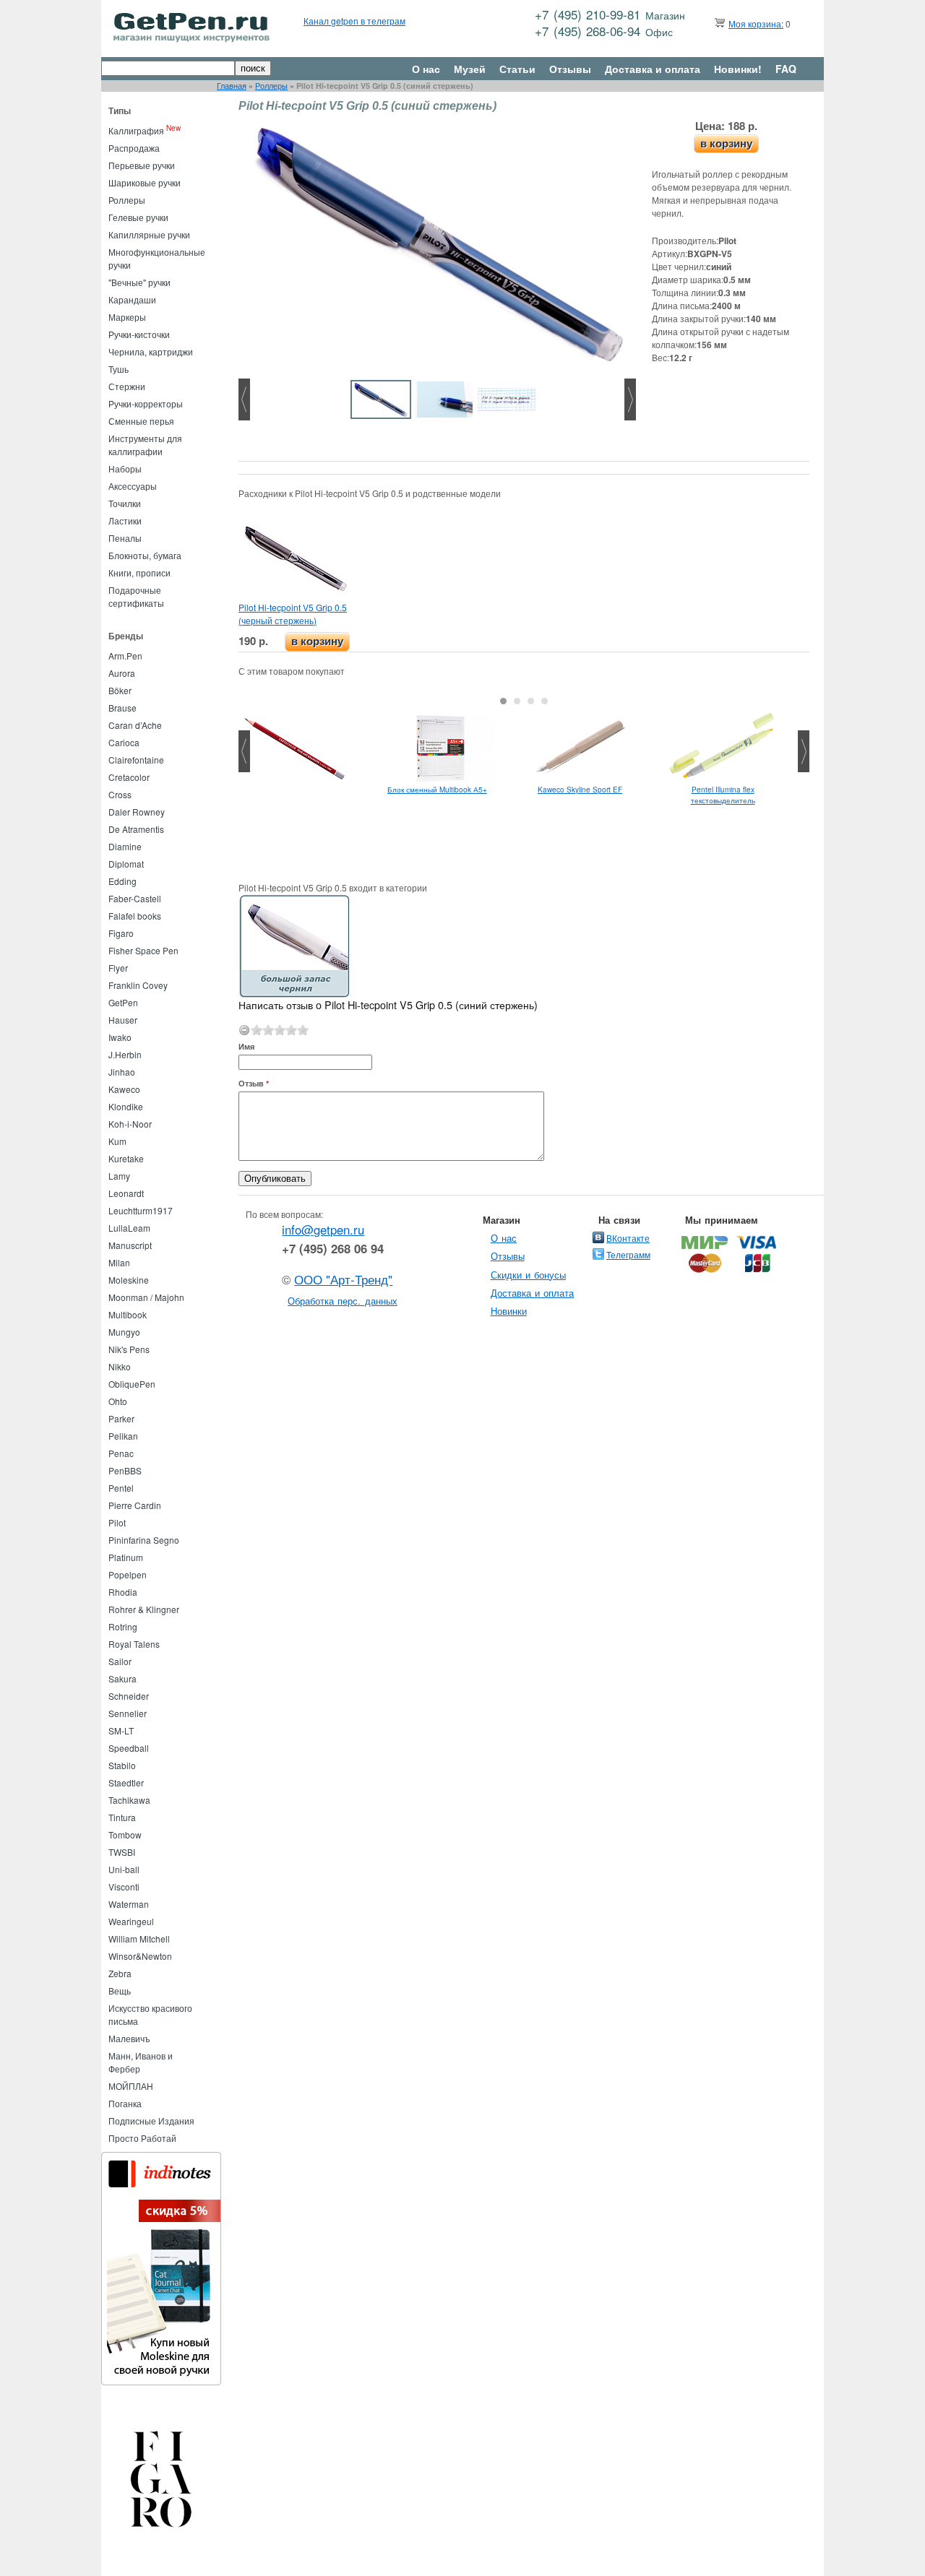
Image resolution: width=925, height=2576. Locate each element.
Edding (122, 881)
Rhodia (123, 1592)
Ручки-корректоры (146, 403)
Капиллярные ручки (149, 234)
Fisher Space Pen (143, 950)
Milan (119, 1262)
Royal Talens (134, 1644)
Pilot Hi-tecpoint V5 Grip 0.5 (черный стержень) (293, 614)
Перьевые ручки (142, 165)
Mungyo (124, 1332)
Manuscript (130, 1245)
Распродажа (134, 148)
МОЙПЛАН (131, 2086)
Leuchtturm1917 (141, 1210)
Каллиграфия (136, 130)
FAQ (786, 69)
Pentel (121, 1488)
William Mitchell (139, 1939)
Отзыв (254, 1083)
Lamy (119, 1176)
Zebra (120, 1973)
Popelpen (128, 1574)
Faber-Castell (135, 898)
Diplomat (126, 864)
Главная (232, 86)
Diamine (125, 846)
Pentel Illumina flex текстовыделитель (723, 795)
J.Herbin (125, 1054)
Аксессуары (133, 486)
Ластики (125, 520)
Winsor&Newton (140, 1956)
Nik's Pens (129, 1349)
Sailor (120, 1661)
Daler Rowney (137, 812)
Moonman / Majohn (146, 1297)
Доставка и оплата (653, 69)
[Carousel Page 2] (517, 701)
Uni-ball (124, 1869)
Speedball (129, 1748)
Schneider (129, 1696)
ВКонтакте (628, 1238)
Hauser (123, 1020)
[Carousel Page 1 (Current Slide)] (503, 701)
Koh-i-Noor (130, 1124)
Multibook (128, 1314)
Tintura (122, 1817)
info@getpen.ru (323, 1229)
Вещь (120, 1991)
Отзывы (570, 69)
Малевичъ (129, 2038)
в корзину (726, 143)
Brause (122, 708)
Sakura (122, 1678)
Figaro (121, 933)
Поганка (125, 2103)
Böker (120, 690)
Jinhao (122, 1072)
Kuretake (126, 1158)
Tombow (125, 1834)
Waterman (129, 1904)
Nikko (120, 1366)
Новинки (509, 1311)
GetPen (123, 1002)
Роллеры (271, 86)
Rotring (123, 1626)
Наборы (125, 468)
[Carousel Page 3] (531, 701)
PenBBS (125, 1470)
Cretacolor (129, 777)
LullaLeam (129, 1228)
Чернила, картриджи (151, 351)
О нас (426, 69)
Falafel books (135, 916)
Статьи (517, 69)
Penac (121, 1453)
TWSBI (122, 1852)
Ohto (118, 1401)
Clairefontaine (136, 760)
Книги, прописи (139, 572)
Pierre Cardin (135, 1505)
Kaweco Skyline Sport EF (580, 790)
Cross (120, 794)
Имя (246, 1046)
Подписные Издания (151, 2121)
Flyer (118, 968)
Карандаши (132, 299)
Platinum (126, 1557)
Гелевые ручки (138, 217)
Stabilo (122, 1765)
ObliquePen (132, 1384)
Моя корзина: (756, 23)
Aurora (122, 673)
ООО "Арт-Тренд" (343, 1279)
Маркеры (127, 317)
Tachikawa (129, 1800)
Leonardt (126, 1193)
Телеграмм (628, 1254)
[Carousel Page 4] (545, 701)
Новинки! (738, 69)
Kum (117, 1141)
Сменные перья (141, 421)
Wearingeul (131, 1921)
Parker (121, 1418)
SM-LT (121, 1730)
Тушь (119, 369)
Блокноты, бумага (145, 555)
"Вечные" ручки (139, 282)
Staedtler (126, 1782)
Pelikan (123, 1436)
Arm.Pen (125, 656)
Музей (470, 69)
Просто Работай (142, 2138)
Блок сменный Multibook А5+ (437, 790)
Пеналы (125, 538)
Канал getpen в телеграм (354, 21)
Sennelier (128, 1713)
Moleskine (129, 1280)
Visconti (124, 1886)
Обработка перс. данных (343, 1301)
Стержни (127, 386)
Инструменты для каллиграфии (145, 445)
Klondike (126, 1106)
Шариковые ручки (145, 182)
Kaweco (124, 1089)
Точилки (125, 503)
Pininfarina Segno (144, 1540)
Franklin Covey (138, 985)
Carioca (124, 742)
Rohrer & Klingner (144, 1609)
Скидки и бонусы (529, 1275)
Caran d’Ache (135, 725)
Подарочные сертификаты (136, 596)
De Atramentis (136, 829)
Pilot (117, 1522)
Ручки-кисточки (139, 334)
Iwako (120, 1037)
